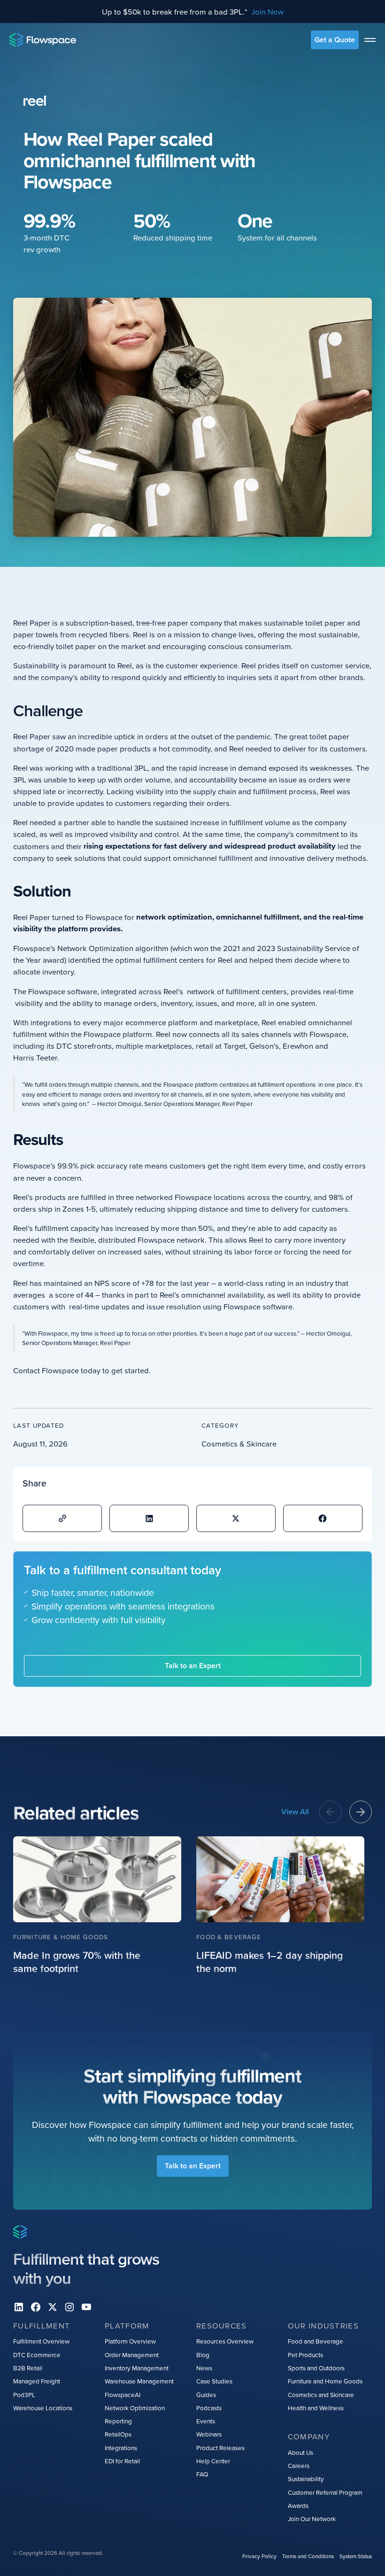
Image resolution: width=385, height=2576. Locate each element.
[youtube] (86, 2307)
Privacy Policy (259, 2556)
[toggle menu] (370, 40)
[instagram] (69, 2307)
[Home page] (43, 40)
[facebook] (36, 2307)
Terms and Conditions (308, 2556)
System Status (356, 2556)
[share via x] (236, 1518)
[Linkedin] (19, 2307)
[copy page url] (62, 1518)
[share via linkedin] (149, 1518)
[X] (53, 2307)
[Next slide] (361, 1812)
